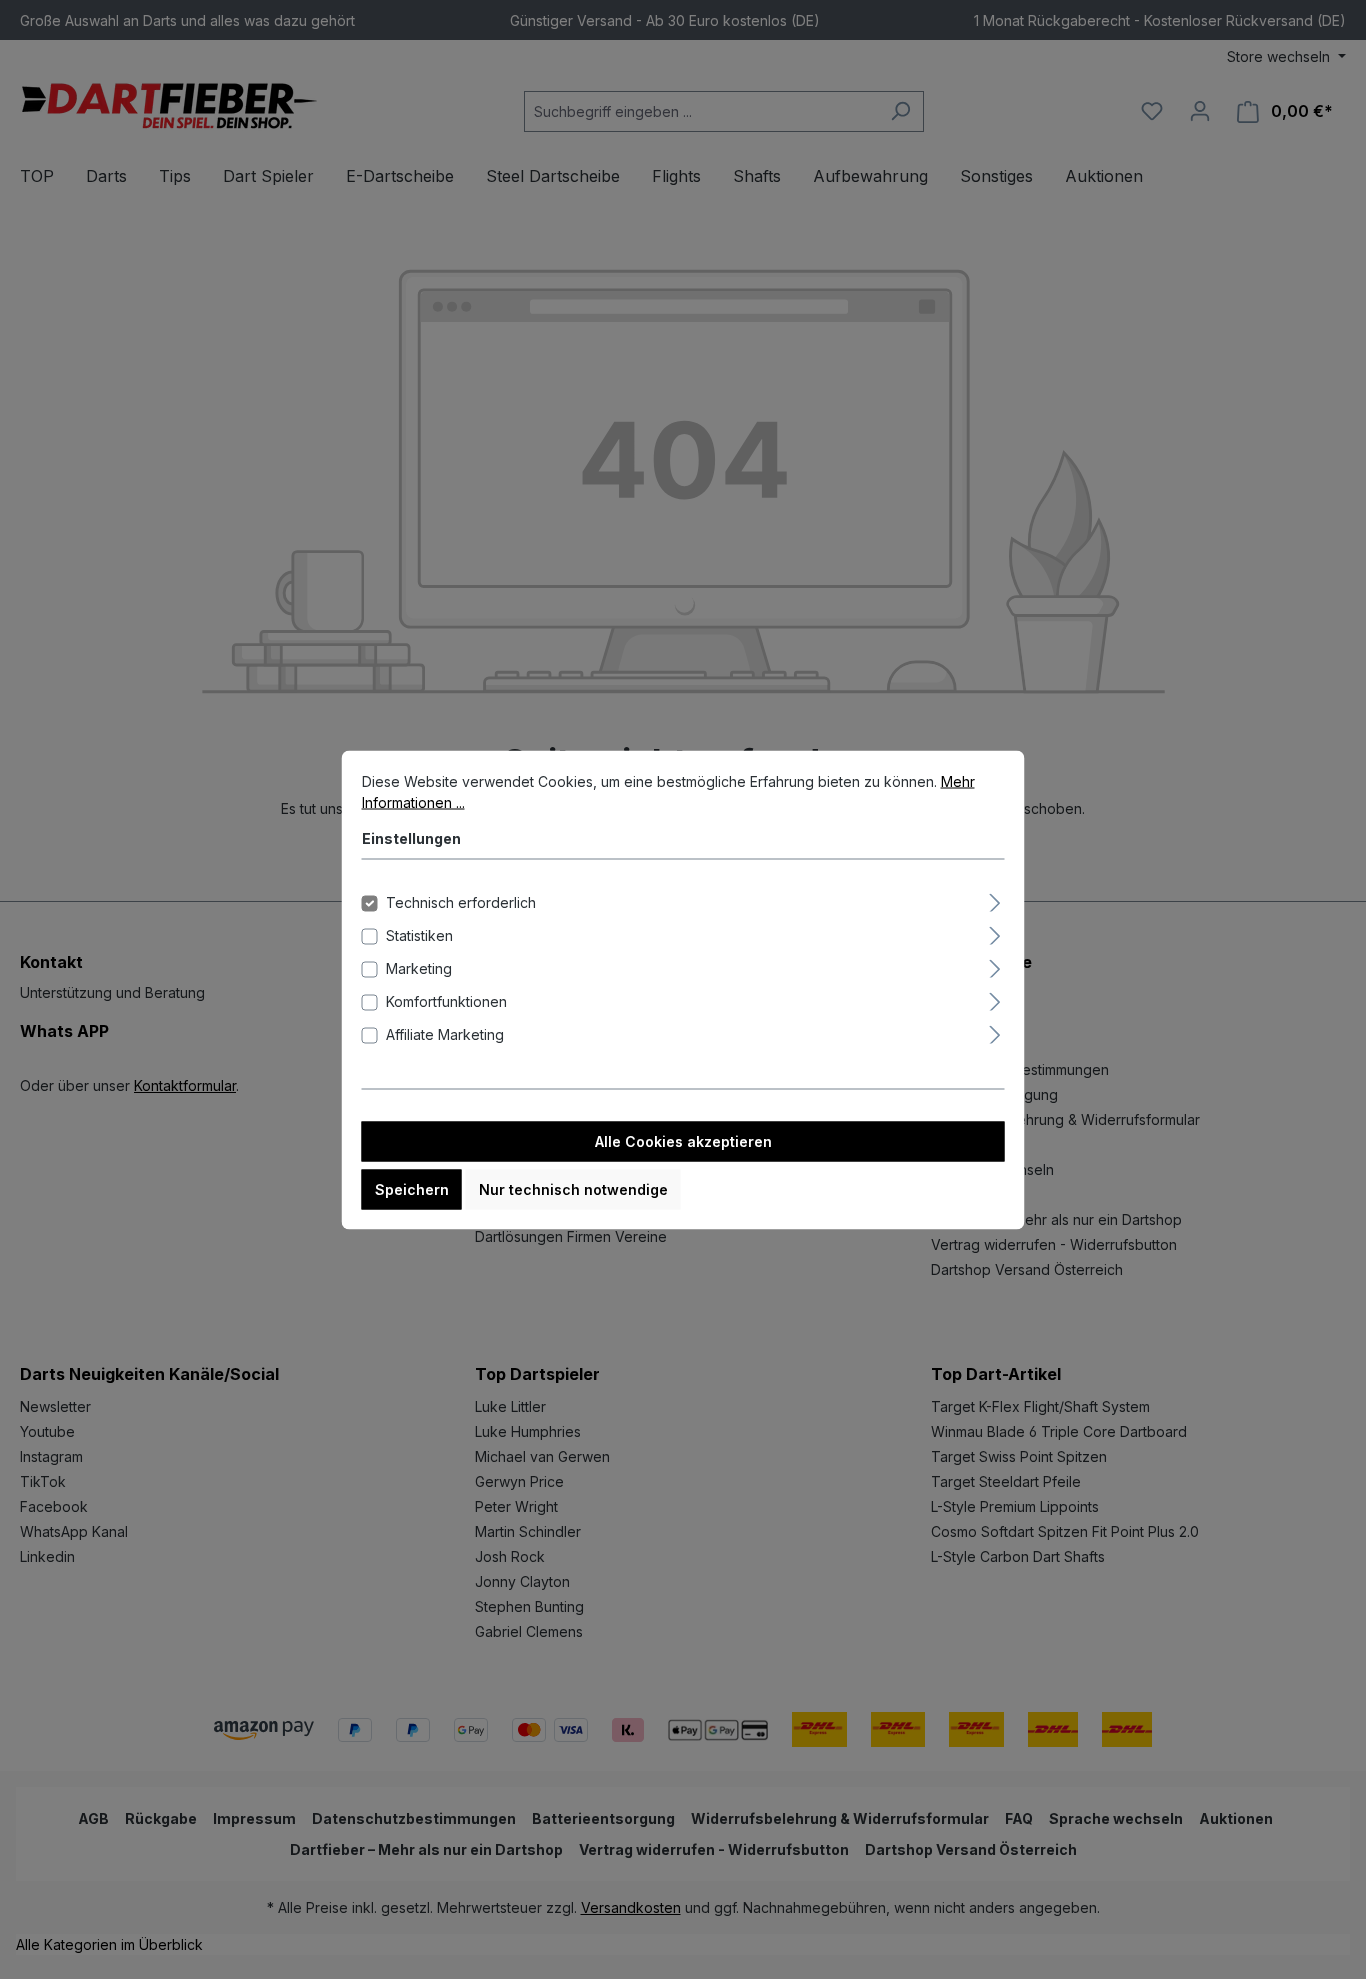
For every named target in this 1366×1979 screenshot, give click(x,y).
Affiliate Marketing (445, 1033)
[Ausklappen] (994, 899)
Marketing (419, 967)
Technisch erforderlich (461, 901)
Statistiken (419, 934)
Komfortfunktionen (446, 1000)
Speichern (412, 1188)
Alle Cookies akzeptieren (683, 1140)
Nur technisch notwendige (573, 1188)
